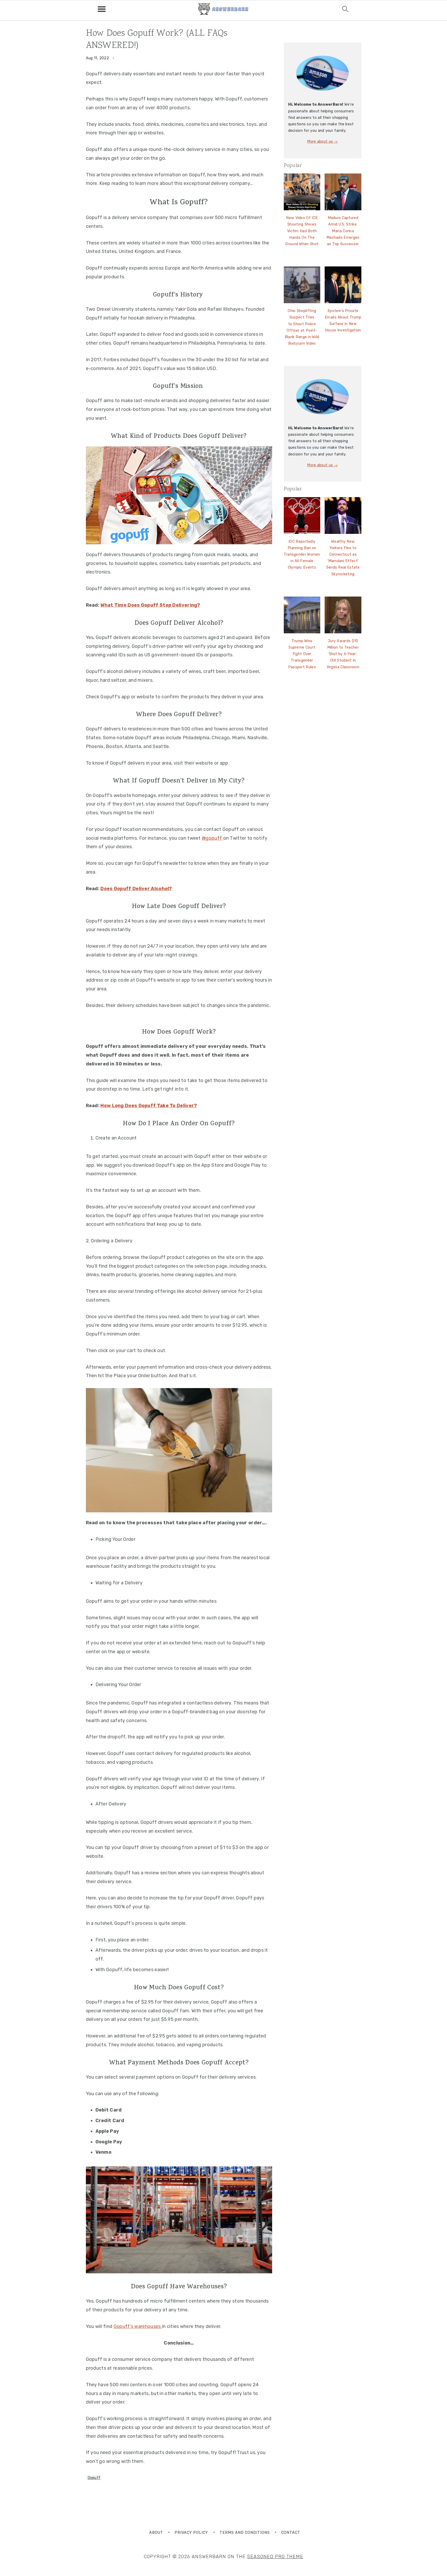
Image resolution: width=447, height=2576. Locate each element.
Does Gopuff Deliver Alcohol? (136, 889)
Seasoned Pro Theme (275, 2557)
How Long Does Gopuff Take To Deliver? (149, 1106)
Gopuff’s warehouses (138, 2326)
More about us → (322, 142)
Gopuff (94, 2478)
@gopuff (212, 838)
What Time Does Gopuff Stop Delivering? (150, 605)
